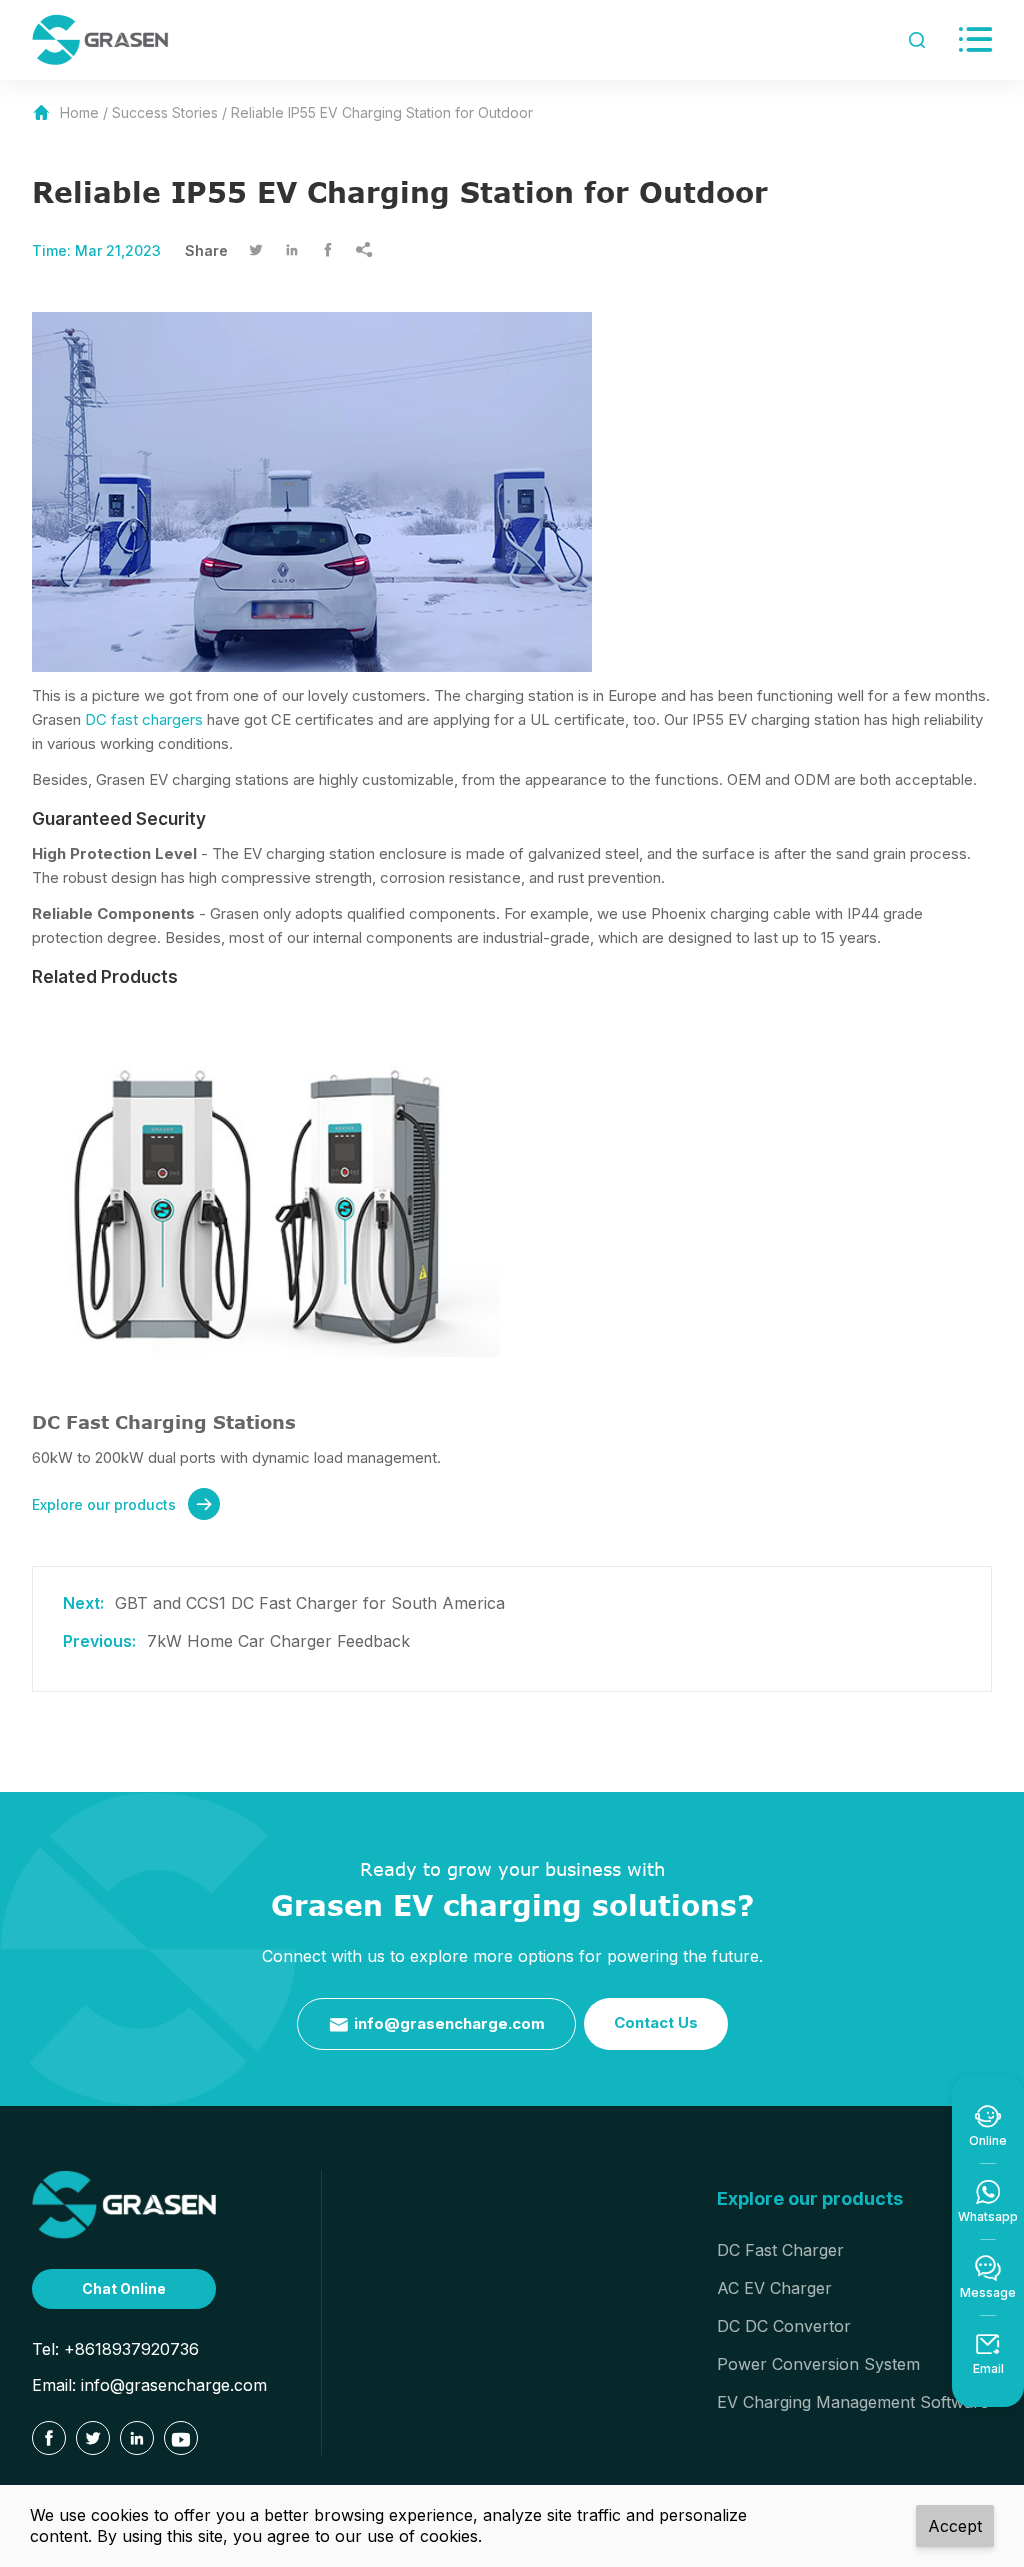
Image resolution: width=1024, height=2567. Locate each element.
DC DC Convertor (784, 2326)
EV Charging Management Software (853, 2402)
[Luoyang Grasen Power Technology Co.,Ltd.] (124, 2204)
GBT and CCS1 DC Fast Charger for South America (310, 1603)
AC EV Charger (774, 2288)
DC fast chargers (144, 719)
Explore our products (123, 1504)
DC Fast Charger (780, 2250)
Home (79, 112)
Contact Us (656, 2022)
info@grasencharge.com (436, 2025)
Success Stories (165, 112)
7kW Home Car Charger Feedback (278, 1641)
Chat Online (124, 2288)
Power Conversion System (818, 2364)
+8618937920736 (131, 2349)
